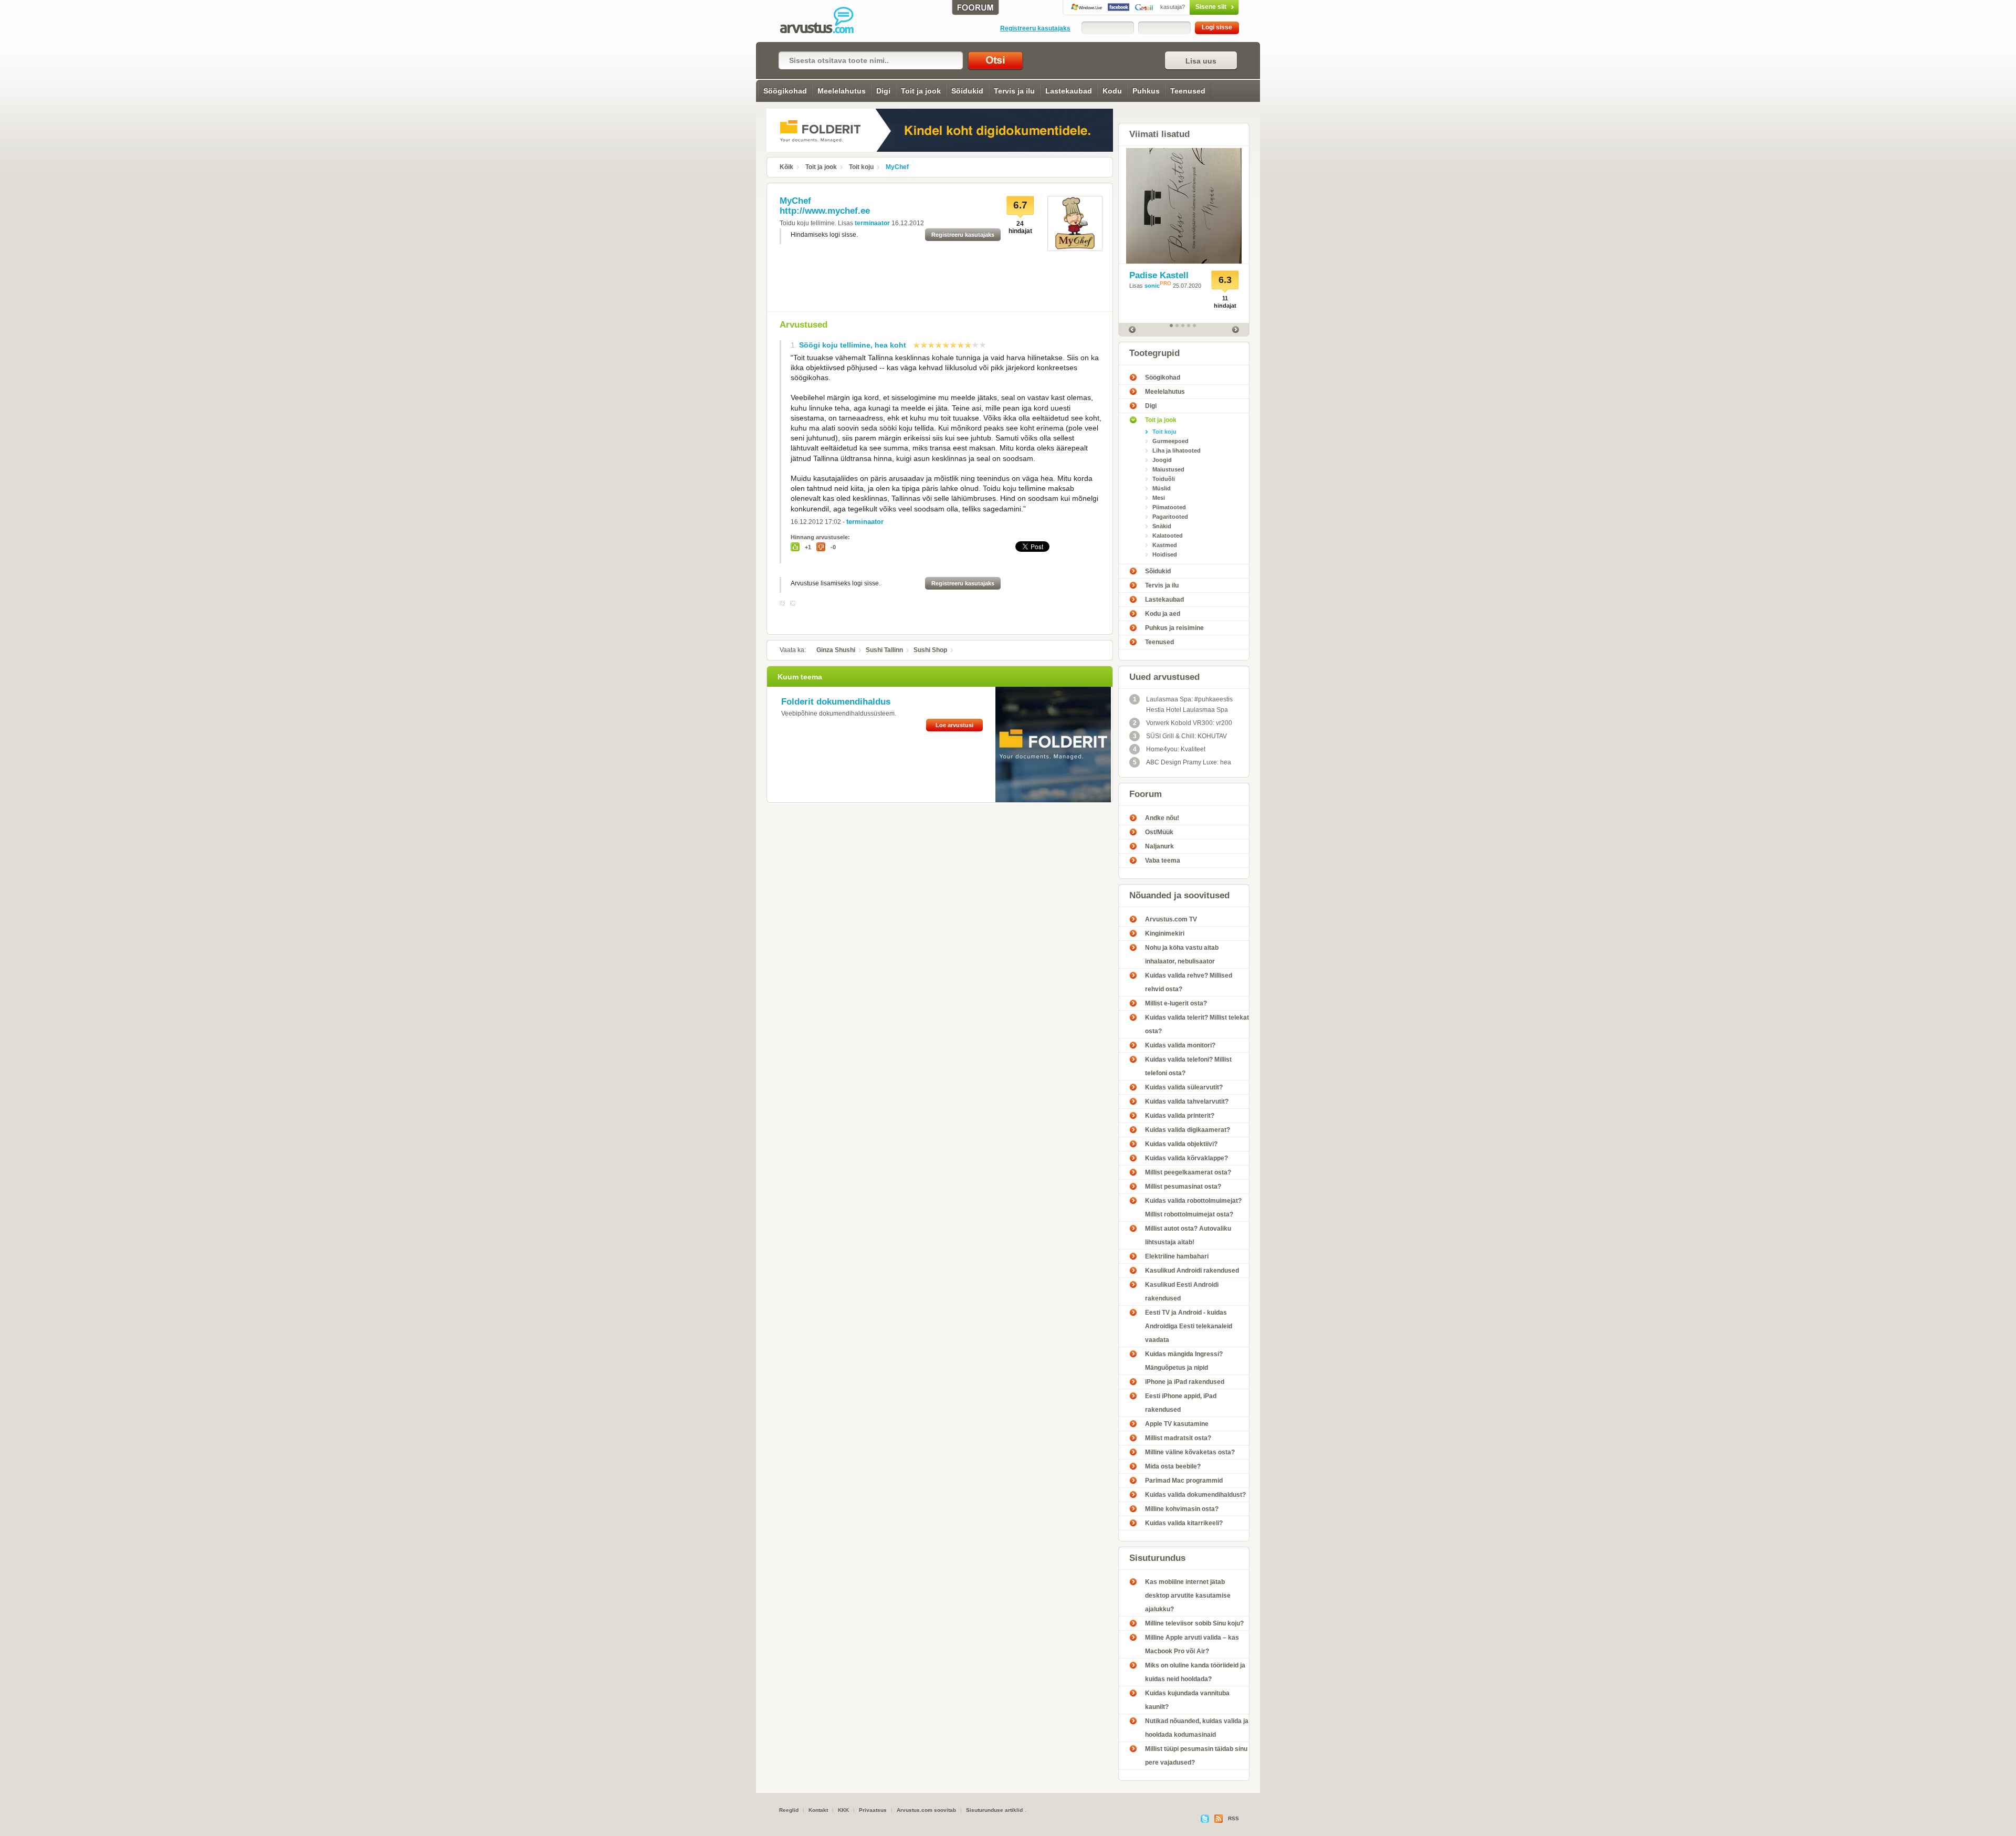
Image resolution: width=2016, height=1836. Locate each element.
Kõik (786, 167)
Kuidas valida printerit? (1180, 1116)
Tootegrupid (1154, 353)
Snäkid (1162, 526)
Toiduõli (1164, 479)
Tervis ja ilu (1014, 91)
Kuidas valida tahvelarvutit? (1187, 1101)
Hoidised (1165, 554)
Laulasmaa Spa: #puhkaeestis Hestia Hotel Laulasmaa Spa (1183, 705)
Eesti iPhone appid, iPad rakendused (1181, 1403)
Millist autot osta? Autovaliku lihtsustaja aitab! (1188, 1235)
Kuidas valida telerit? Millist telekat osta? (1197, 1024)
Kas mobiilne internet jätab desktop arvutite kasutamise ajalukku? (1188, 1596)
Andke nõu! (1162, 818)
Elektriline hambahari (1177, 1256)
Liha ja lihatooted (1177, 450)
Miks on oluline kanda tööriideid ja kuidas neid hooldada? (1195, 1672)
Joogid (1162, 460)
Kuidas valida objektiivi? (1181, 1144)
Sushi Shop (930, 650)
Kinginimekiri (1165, 933)
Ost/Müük (1159, 832)
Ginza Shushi (836, 650)
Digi (883, 91)
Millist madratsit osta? (1178, 1438)
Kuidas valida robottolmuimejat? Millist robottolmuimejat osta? (1193, 1208)
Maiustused (1168, 469)
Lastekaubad (1069, 91)
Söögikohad (785, 91)
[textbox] (871, 60)
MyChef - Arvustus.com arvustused (824, 21)
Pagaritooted (1170, 517)
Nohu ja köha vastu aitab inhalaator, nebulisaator (1182, 954)
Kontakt (818, 1810)
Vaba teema (1163, 861)
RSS (1233, 1818)
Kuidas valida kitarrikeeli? (1184, 1523)
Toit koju (861, 167)
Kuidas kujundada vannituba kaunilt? (1187, 1700)
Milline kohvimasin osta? (1182, 1509)
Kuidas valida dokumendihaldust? (1195, 1495)
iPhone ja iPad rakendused (1185, 1382)
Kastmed (1165, 545)
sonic (1152, 286)
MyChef (897, 167)
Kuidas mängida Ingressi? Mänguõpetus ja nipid (1184, 1361)
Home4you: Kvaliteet (1169, 749)
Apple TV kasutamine (1177, 1424)
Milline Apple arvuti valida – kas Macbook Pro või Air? (1192, 1644)
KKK (843, 1810)
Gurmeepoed (1170, 441)
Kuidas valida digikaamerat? (1188, 1130)
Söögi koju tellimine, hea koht (853, 345)
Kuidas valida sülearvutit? (1184, 1087)
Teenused (1188, 91)
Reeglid (789, 1810)
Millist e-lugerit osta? (1176, 1003)
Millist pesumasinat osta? (1183, 1187)
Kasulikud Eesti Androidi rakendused (1182, 1292)
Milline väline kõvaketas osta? (1190, 1452)
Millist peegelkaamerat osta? (1188, 1172)
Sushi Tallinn (884, 650)
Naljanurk (1159, 846)
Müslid (1162, 488)
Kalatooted (1168, 536)
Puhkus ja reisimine (1174, 628)
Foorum (1146, 794)
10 (983, 345)
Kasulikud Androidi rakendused (1192, 1271)
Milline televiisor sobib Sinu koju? (1194, 1623)
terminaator (872, 223)
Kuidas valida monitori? (1180, 1045)
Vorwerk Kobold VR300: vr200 (1183, 723)
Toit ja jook (921, 91)
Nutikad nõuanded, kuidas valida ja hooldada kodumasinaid (1197, 1728)
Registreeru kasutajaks (1035, 28)
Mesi (1159, 498)
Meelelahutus (842, 91)
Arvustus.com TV (1171, 919)
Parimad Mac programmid (1184, 1481)
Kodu (1112, 91)
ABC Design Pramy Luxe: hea (1182, 762)
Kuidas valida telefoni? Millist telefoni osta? (1188, 1066)
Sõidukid (967, 91)
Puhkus (1146, 91)
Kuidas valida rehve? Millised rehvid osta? (1189, 982)
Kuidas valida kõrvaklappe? (1186, 1158)
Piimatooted (1169, 507)
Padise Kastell (1159, 275)
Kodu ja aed (1163, 614)
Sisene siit (1193, 7)
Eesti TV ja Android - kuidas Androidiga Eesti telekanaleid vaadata (1189, 1326)
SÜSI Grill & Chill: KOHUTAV (1180, 736)
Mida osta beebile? (1173, 1466)
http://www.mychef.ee (825, 211)
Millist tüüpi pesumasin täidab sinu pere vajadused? (1196, 1756)
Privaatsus (873, 1810)
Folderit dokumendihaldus (836, 702)
